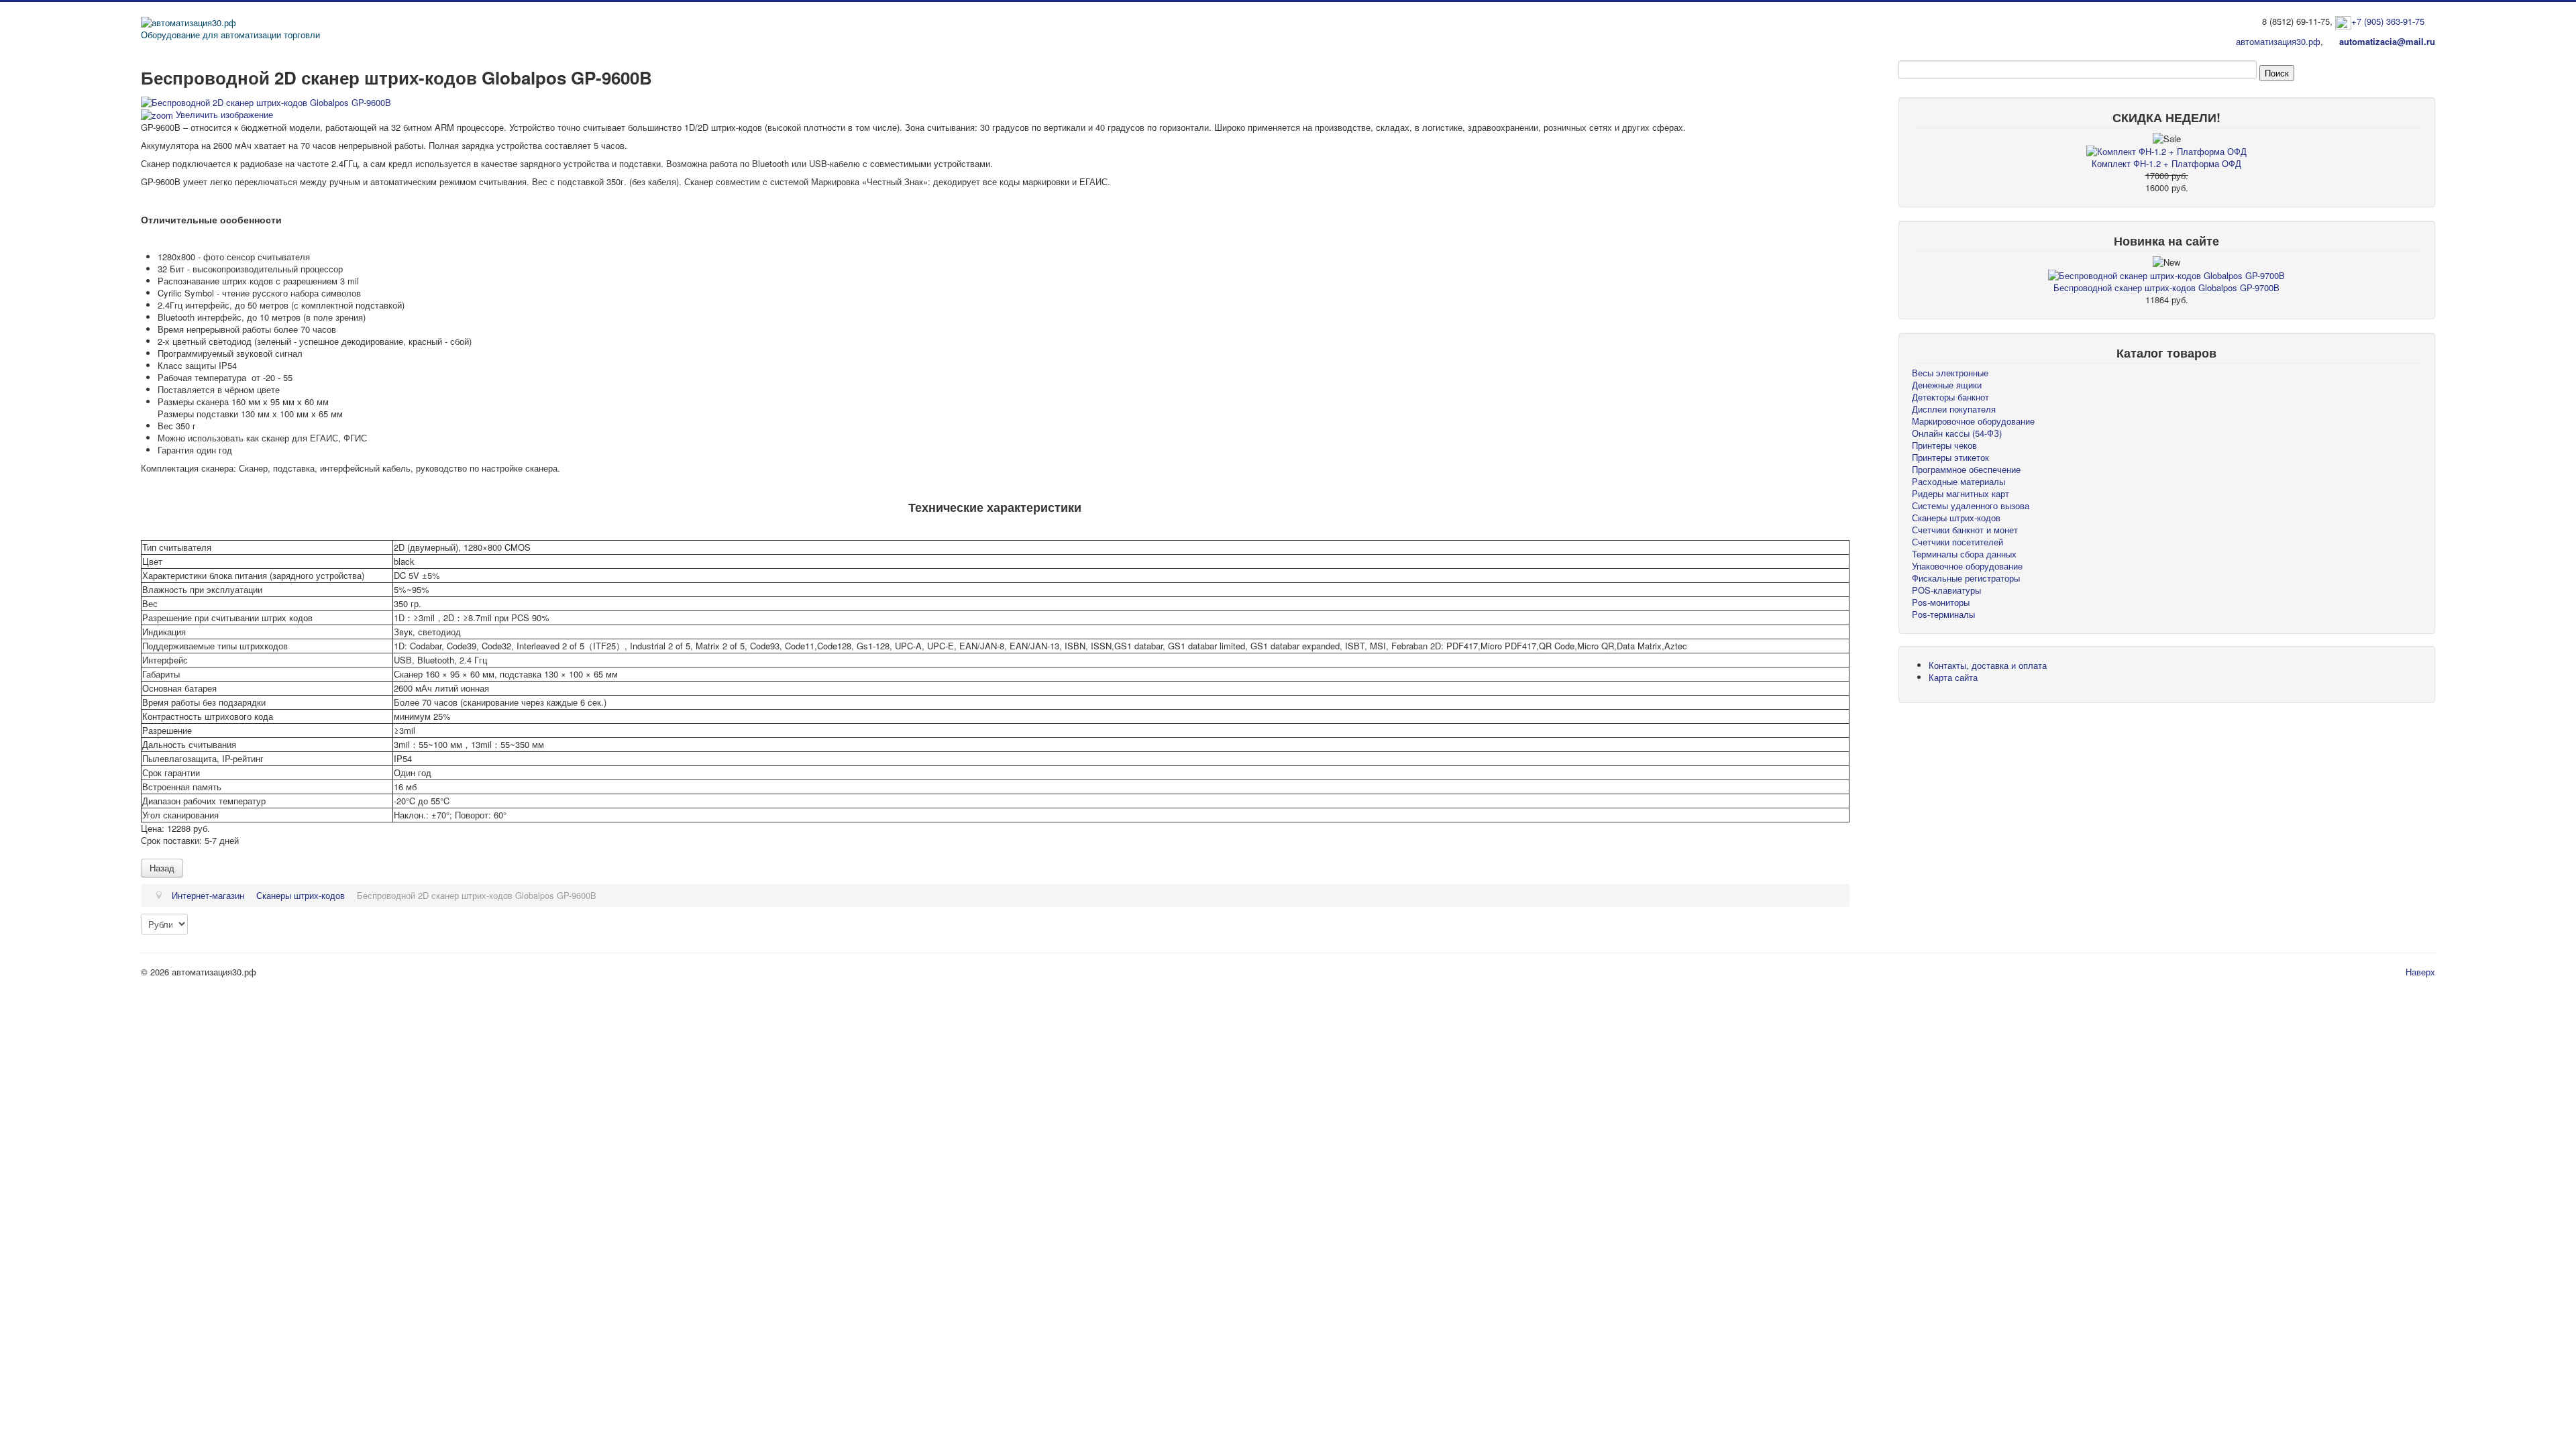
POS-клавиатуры (1946, 590)
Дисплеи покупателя (1954, 409)
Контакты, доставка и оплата (1988, 665)
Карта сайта (1953, 677)
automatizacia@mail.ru (2387, 41)
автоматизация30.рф (2278, 41)
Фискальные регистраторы (1966, 578)
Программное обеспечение (1966, 469)
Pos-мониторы (1941, 602)
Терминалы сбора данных (1964, 554)
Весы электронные (1950, 373)
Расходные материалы (1958, 481)
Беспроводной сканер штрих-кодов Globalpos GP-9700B (2166, 287)
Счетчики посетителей (1957, 542)
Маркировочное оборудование (1973, 421)
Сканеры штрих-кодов (1956, 518)
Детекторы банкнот (1950, 397)
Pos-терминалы (1943, 614)
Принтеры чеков (1944, 445)
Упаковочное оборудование (1967, 566)
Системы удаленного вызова (1971, 505)
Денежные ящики (1947, 385)
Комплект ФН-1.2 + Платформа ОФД (2166, 163)
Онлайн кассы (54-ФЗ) (1957, 433)
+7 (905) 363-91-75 (2388, 21)
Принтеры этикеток (1950, 457)
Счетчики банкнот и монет (1965, 530)
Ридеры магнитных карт (1961, 493)
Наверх (2420, 972)
